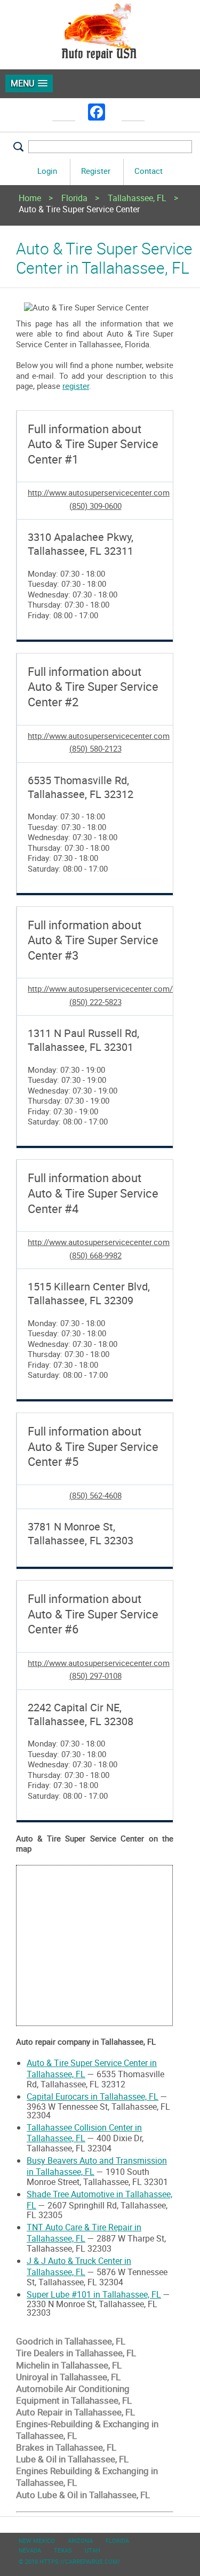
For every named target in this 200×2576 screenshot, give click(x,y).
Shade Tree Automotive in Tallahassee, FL (99, 2200)
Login (47, 171)
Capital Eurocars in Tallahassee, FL (93, 2096)
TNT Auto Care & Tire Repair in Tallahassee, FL (84, 2233)
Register (96, 171)
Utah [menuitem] (93, 2550)
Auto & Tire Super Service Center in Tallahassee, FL (92, 2068)
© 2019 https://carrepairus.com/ (70, 2561)
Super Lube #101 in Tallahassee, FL (94, 2294)
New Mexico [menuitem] (37, 2541)
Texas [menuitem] (63, 2550)
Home (30, 199)
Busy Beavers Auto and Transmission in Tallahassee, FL (97, 2166)
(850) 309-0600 (95, 506)
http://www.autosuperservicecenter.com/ (100, 988)
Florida (74, 199)
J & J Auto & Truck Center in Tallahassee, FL (79, 2266)
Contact (149, 171)
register (76, 386)
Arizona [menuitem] (80, 2541)
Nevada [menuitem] (30, 2550)
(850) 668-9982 (95, 1255)
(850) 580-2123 (95, 748)
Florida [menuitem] (117, 2541)
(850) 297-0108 (95, 1676)
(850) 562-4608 (95, 1495)
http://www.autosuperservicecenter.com (99, 492)
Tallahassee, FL (137, 199)
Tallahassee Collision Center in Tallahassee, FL (84, 2133)
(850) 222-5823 (95, 1002)
